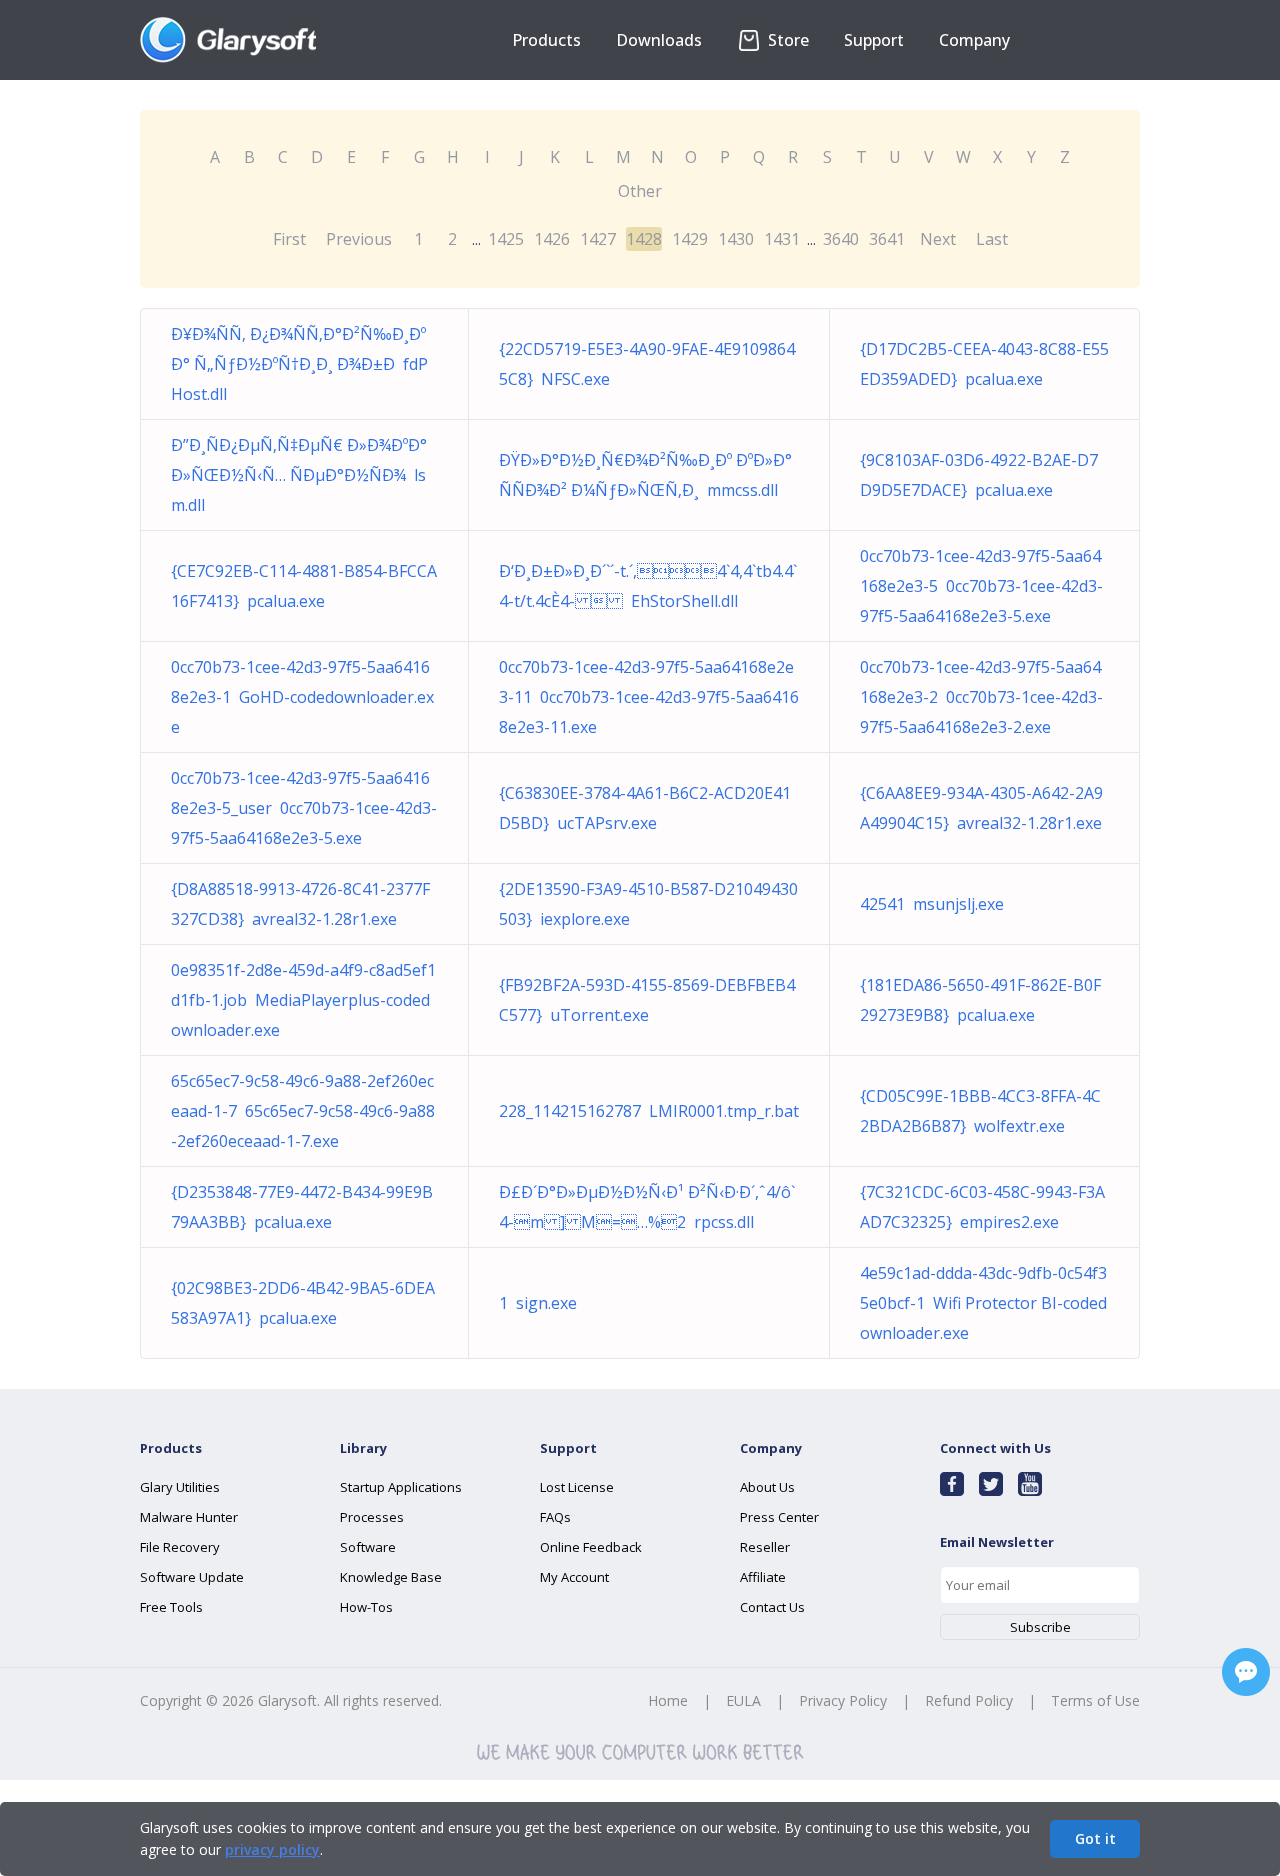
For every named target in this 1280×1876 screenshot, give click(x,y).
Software (368, 1547)
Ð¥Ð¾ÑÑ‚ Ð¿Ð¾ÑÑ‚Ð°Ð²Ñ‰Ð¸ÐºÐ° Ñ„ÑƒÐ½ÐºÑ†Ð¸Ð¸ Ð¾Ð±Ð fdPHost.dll (299, 364)
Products (546, 40)
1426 (552, 239)
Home (668, 1700)
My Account (574, 1577)
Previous (359, 239)
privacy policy (272, 1849)
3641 (887, 239)
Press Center (779, 1517)
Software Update (192, 1577)
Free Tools (171, 1607)
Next (938, 239)
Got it (1095, 1838)
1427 (598, 239)
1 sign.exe (538, 1303)
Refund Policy (969, 1700)
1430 (736, 239)
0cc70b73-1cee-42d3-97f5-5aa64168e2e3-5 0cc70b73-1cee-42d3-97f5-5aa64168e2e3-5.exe (981, 586)
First (289, 239)
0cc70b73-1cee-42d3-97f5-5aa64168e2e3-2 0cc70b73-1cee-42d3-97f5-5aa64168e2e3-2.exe (981, 697)
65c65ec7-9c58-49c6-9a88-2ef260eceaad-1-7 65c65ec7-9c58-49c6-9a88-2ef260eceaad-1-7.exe (303, 1111)
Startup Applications (401, 1487)
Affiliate (763, 1577)
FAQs (555, 1517)
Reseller (765, 1547)
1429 (690, 239)
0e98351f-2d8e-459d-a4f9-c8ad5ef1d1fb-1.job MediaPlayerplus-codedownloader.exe (303, 1000)
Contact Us (772, 1607)
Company (974, 40)
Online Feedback (591, 1547)
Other (640, 191)
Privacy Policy (843, 1700)
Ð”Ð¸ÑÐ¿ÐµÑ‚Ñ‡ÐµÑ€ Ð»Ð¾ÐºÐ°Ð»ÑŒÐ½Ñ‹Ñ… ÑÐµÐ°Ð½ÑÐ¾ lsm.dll (299, 475)
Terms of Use (1095, 1700)
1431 (782, 239)
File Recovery (180, 1547)
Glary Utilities (180, 1487)
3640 (841, 239)
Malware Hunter (189, 1517)
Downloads (659, 40)
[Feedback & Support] (1246, 1672)
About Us (767, 1487)
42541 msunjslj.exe (932, 904)
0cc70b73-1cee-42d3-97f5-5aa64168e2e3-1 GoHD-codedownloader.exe (302, 697)
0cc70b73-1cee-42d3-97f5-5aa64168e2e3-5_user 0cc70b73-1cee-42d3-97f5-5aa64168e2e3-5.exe (304, 808)
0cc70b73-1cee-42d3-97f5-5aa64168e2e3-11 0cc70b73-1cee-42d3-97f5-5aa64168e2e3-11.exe (649, 697)
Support (874, 40)
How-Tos (366, 1607)
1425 (506, 239)
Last (992, 239)
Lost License (577, 1487)
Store (786, 40)
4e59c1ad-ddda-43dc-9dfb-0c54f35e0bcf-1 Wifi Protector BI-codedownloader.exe (983, 1303)
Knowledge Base (391, 1577)
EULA (743, 1700)
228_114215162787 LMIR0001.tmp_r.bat (649, 1111)
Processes (372, 1517)
